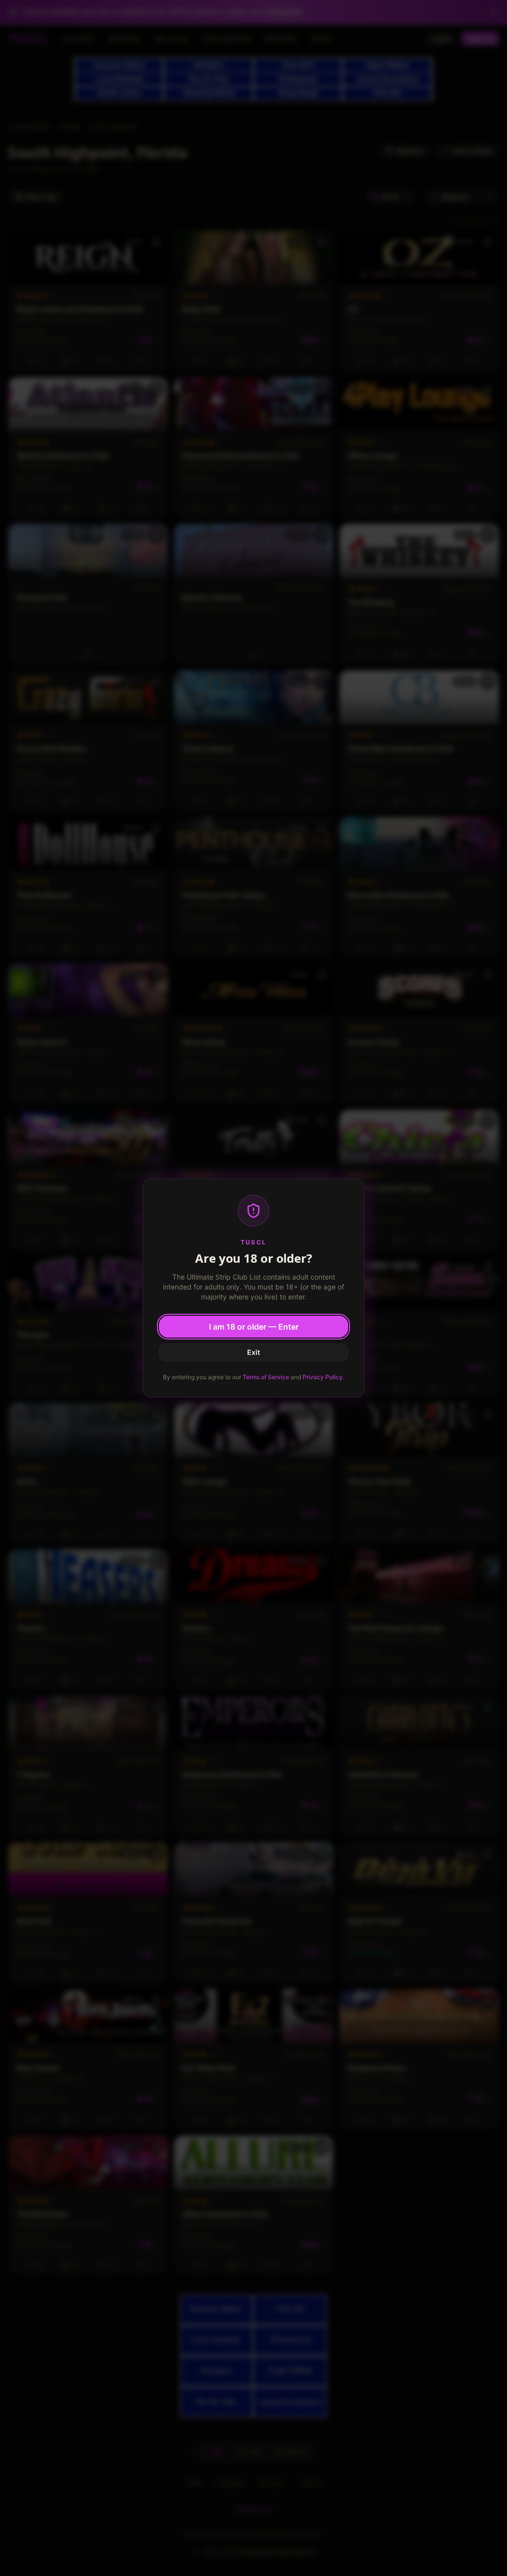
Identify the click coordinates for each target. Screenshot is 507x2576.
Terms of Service (266, 1377)
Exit (253, 1352)
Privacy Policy (323, 1377)
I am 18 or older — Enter (254, 1327)
